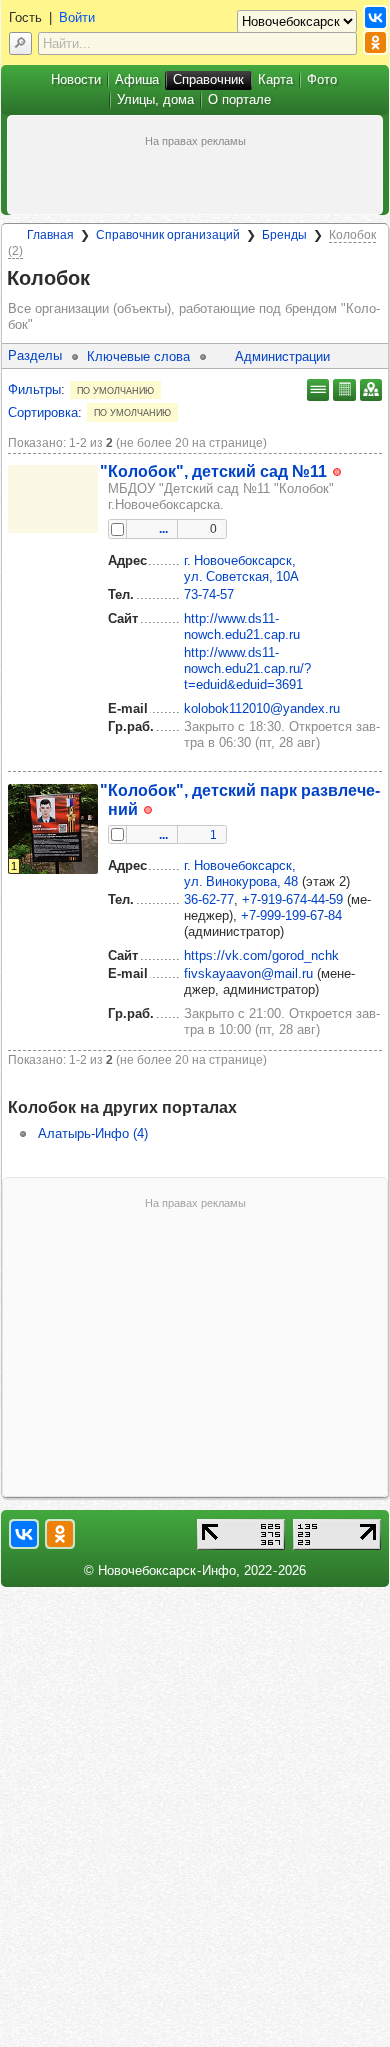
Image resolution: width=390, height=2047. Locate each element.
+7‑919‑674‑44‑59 (292, 899)
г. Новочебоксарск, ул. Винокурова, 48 (241, 873)
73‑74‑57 (209, 594)
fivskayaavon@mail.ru (248, 973)
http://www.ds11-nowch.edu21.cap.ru (242, 626)
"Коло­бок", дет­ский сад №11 (213, 471)
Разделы (35, 355)
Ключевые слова (138, 356)
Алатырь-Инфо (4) (93, 1133)
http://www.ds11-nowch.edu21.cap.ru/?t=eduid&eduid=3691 (247, 668)
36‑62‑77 (209, 899)
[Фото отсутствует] (53, 499)
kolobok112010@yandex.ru (262, 708)
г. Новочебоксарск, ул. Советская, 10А (241, 568)
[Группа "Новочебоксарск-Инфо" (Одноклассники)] (375, 42)
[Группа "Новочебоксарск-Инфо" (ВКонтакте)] (375, 17)
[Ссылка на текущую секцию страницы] (102, 279)
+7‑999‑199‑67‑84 (291, 915)
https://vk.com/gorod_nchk (261, 955)
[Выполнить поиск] (20, 43)
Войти (77, 17)
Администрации (282, 356)
